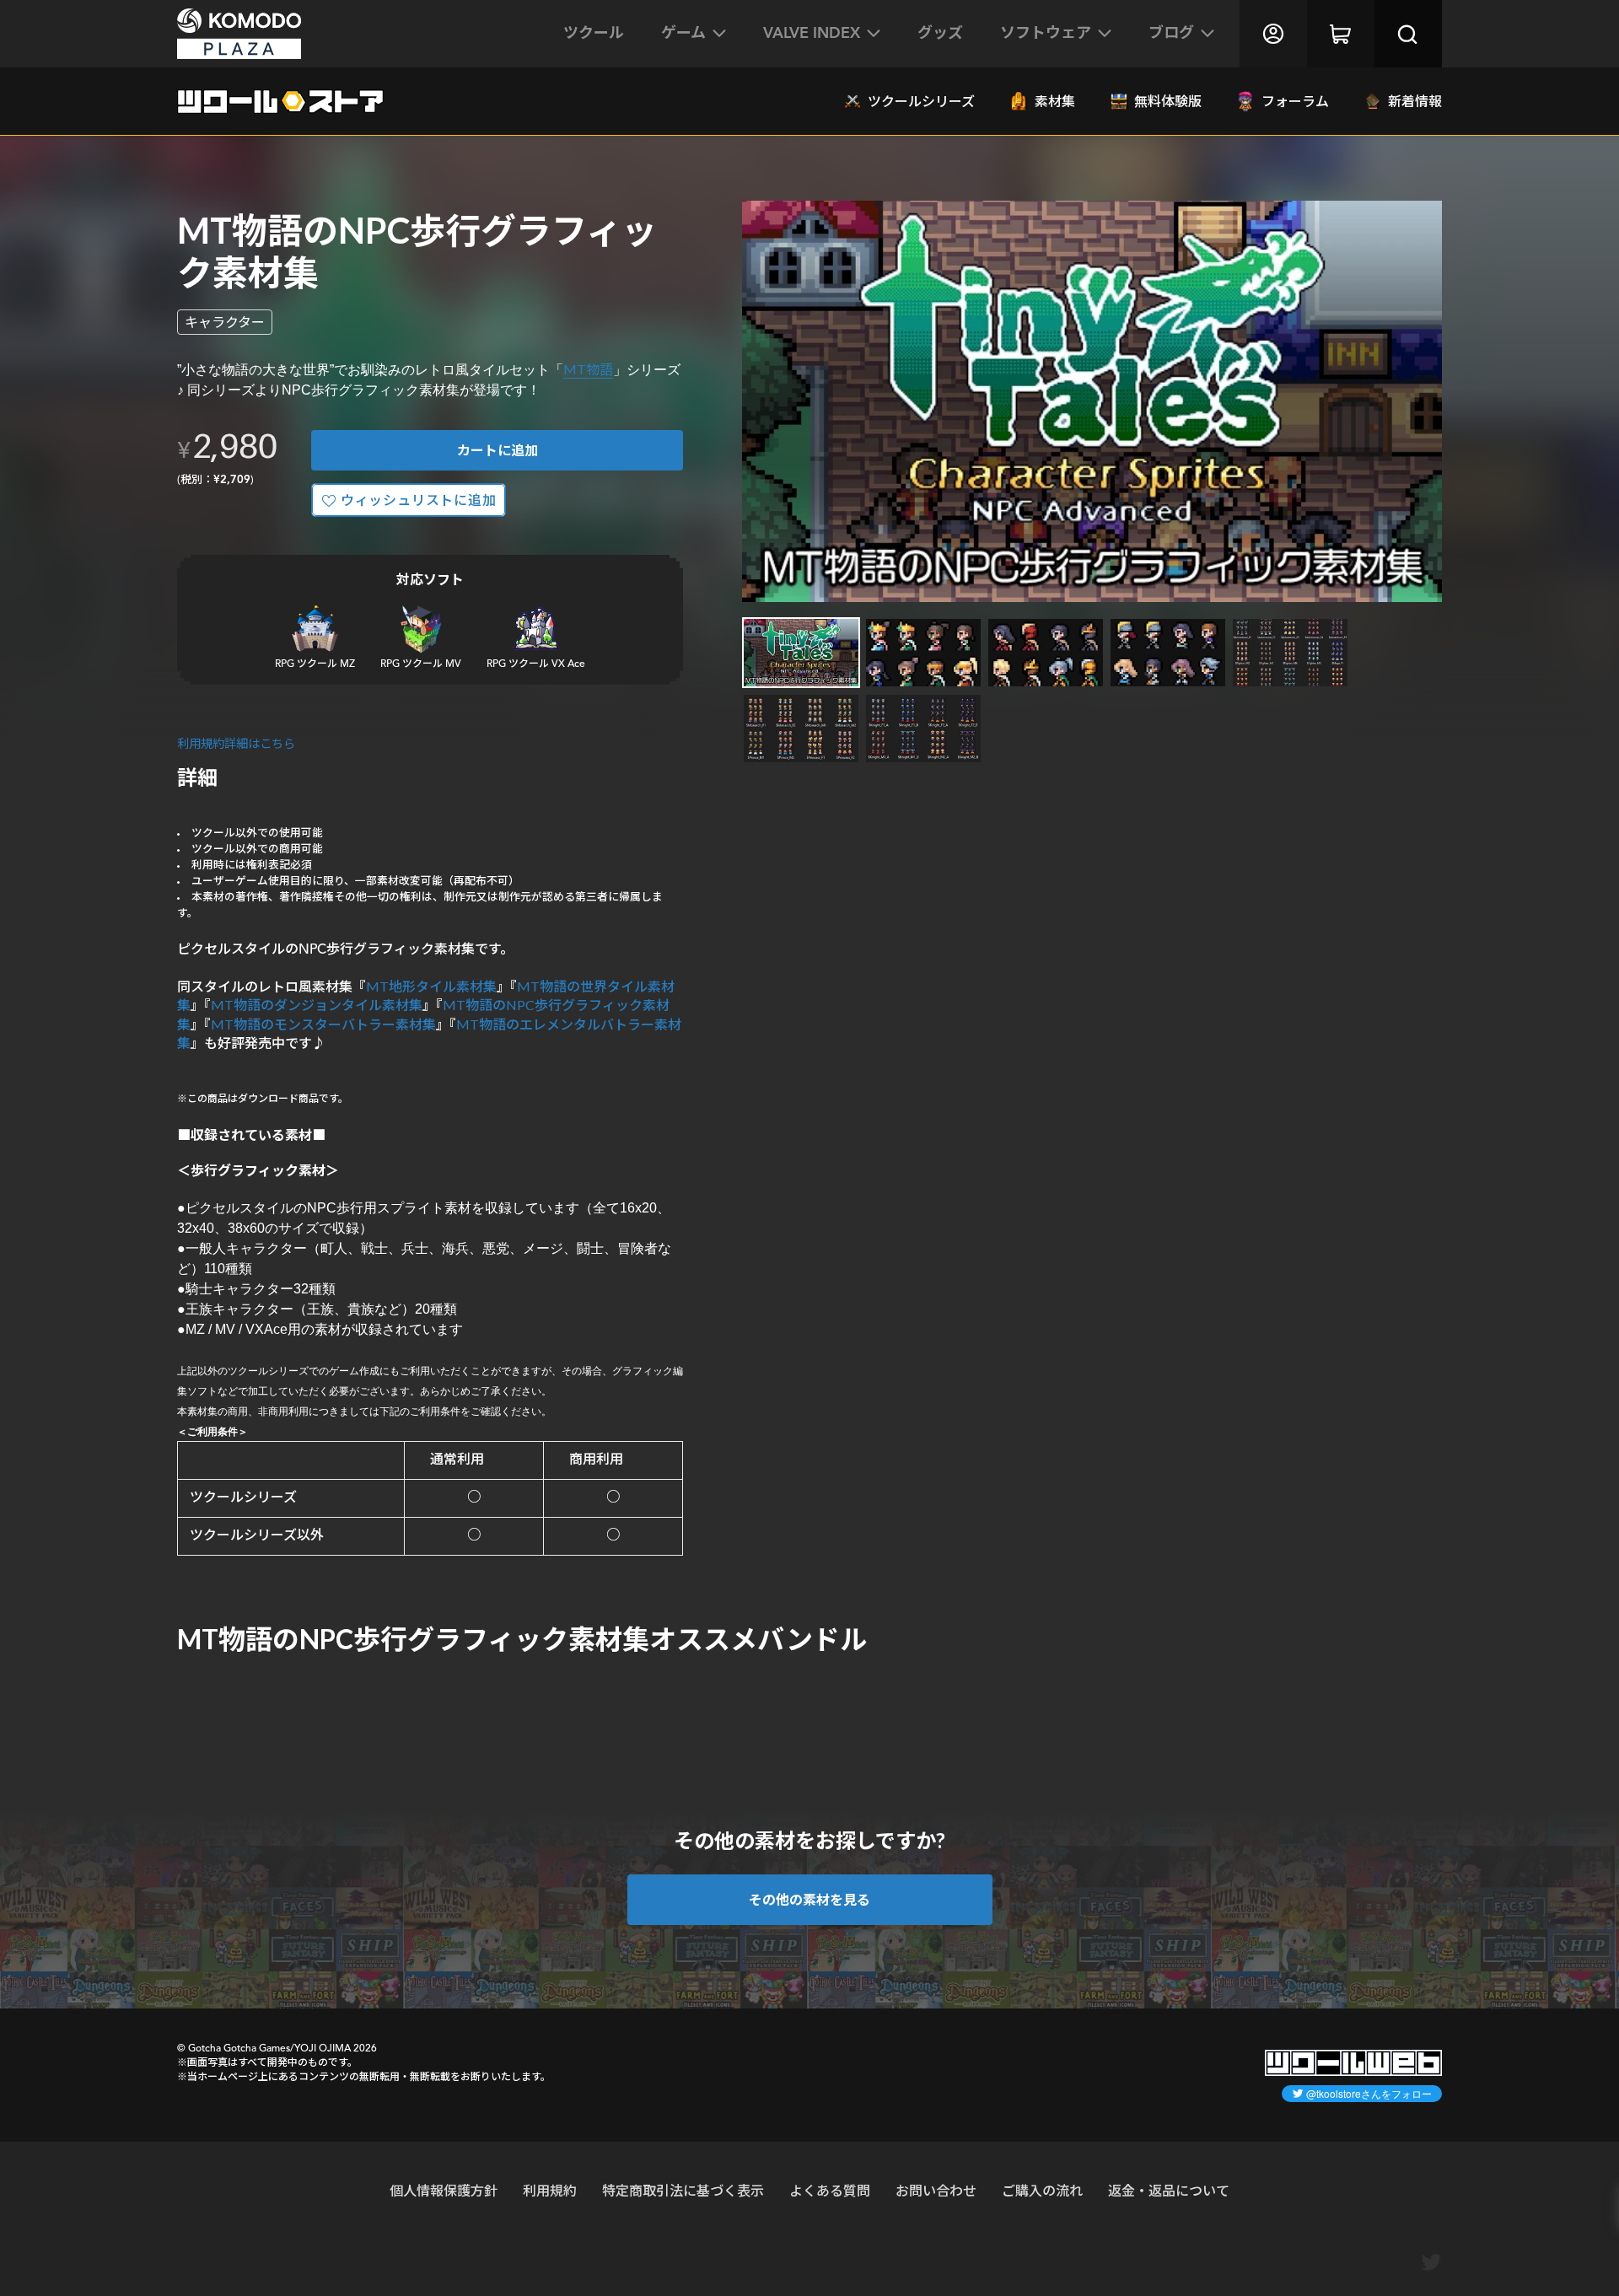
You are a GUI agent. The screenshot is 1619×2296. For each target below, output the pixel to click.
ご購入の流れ (1042, 2190)
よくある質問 (830, 2190)
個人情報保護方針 (444, 2190)
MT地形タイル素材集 (431, 986)
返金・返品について (1169, 2190)
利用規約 (550, 2190)
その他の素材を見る (809, 1899)
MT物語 (588, 369)
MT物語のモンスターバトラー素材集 (323, 1024)
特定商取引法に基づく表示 (683, 2190)
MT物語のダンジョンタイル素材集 (317, 1005)
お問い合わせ (936, 2190)
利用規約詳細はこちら (236, 743)
